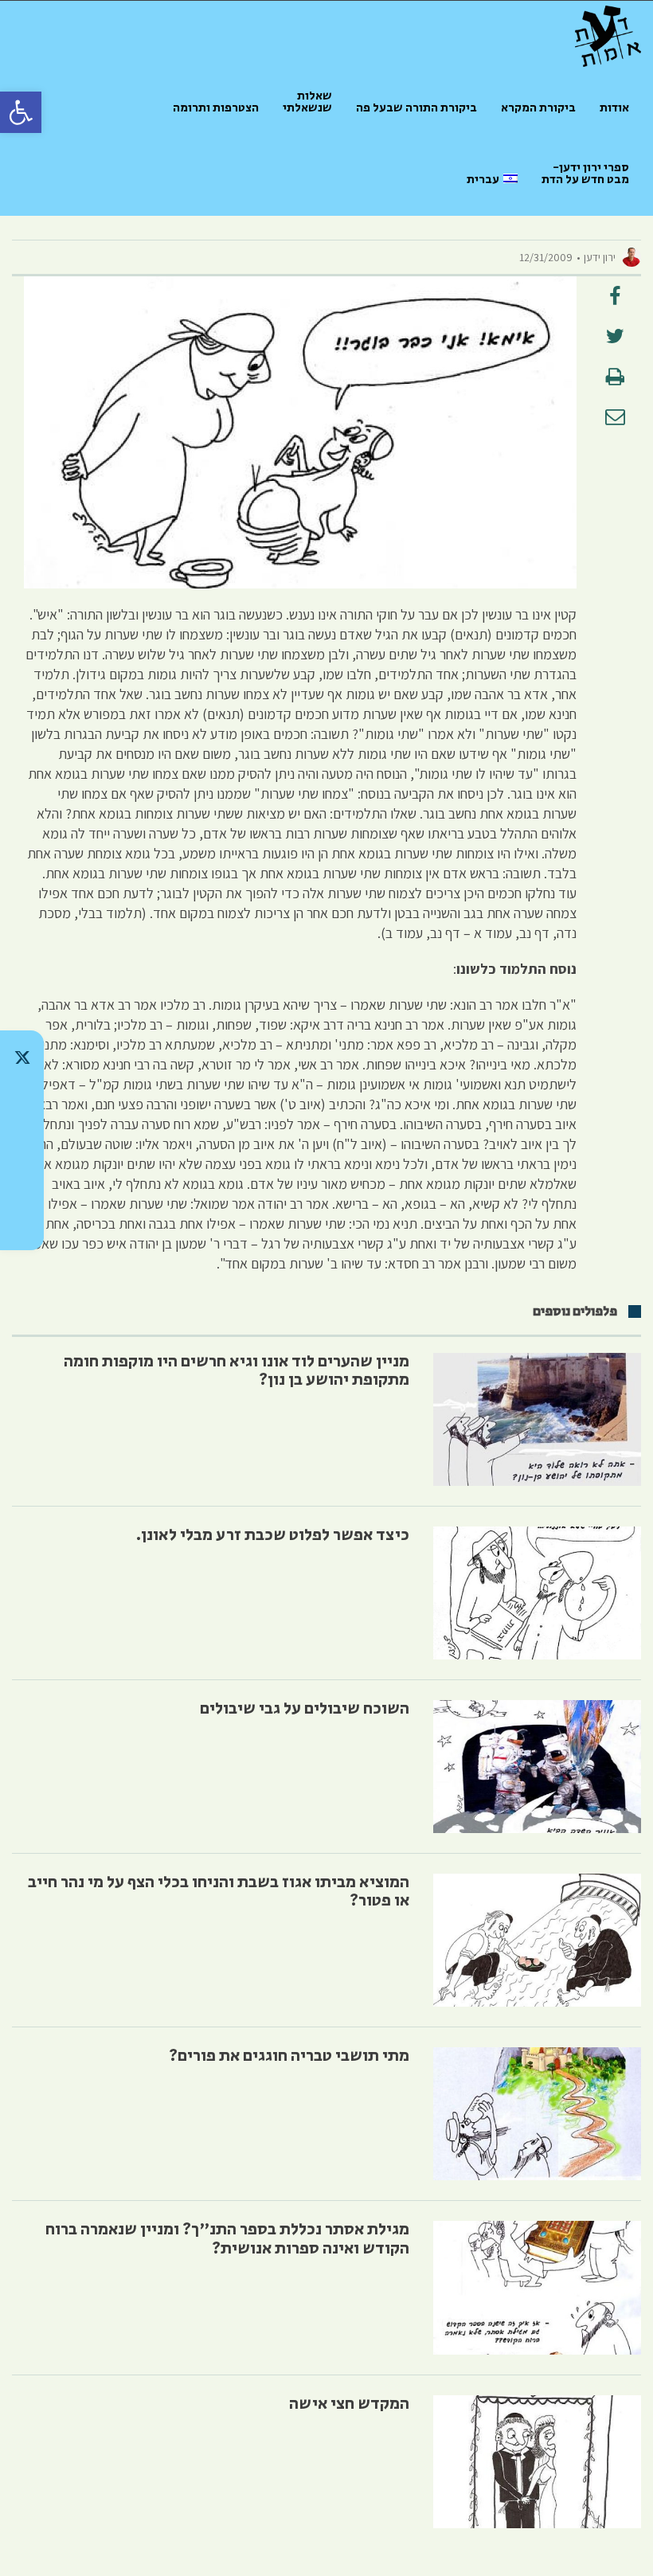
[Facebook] (22, 1182)
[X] (22, 1057)
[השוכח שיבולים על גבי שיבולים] (537, 1767)
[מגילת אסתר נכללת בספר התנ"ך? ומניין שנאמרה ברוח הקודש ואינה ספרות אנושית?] (537, 2287)
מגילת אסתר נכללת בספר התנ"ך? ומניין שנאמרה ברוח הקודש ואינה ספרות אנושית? (227, 2239)
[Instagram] (22, 1140)
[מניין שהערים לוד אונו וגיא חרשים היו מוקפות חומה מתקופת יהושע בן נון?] (537, 1419)
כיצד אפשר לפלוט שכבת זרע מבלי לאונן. (273, 1535)
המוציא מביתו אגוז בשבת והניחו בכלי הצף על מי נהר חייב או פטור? (219, 1892)
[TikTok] (22, 1099)
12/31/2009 (546, 257)
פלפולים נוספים (575, 1311)
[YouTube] (22, 1223)
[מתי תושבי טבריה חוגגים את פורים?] (537, 2114)
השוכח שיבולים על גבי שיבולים (305, 1709)
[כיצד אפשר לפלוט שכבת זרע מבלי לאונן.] (537, 1593)
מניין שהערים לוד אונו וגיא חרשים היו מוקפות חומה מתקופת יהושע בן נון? (237, 1371)
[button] (21, 112)
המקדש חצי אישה (349, 2404)
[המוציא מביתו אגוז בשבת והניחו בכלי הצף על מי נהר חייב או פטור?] (537, 1940)
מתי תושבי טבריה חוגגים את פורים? (289, 2056)
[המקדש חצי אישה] (537, 2462)
